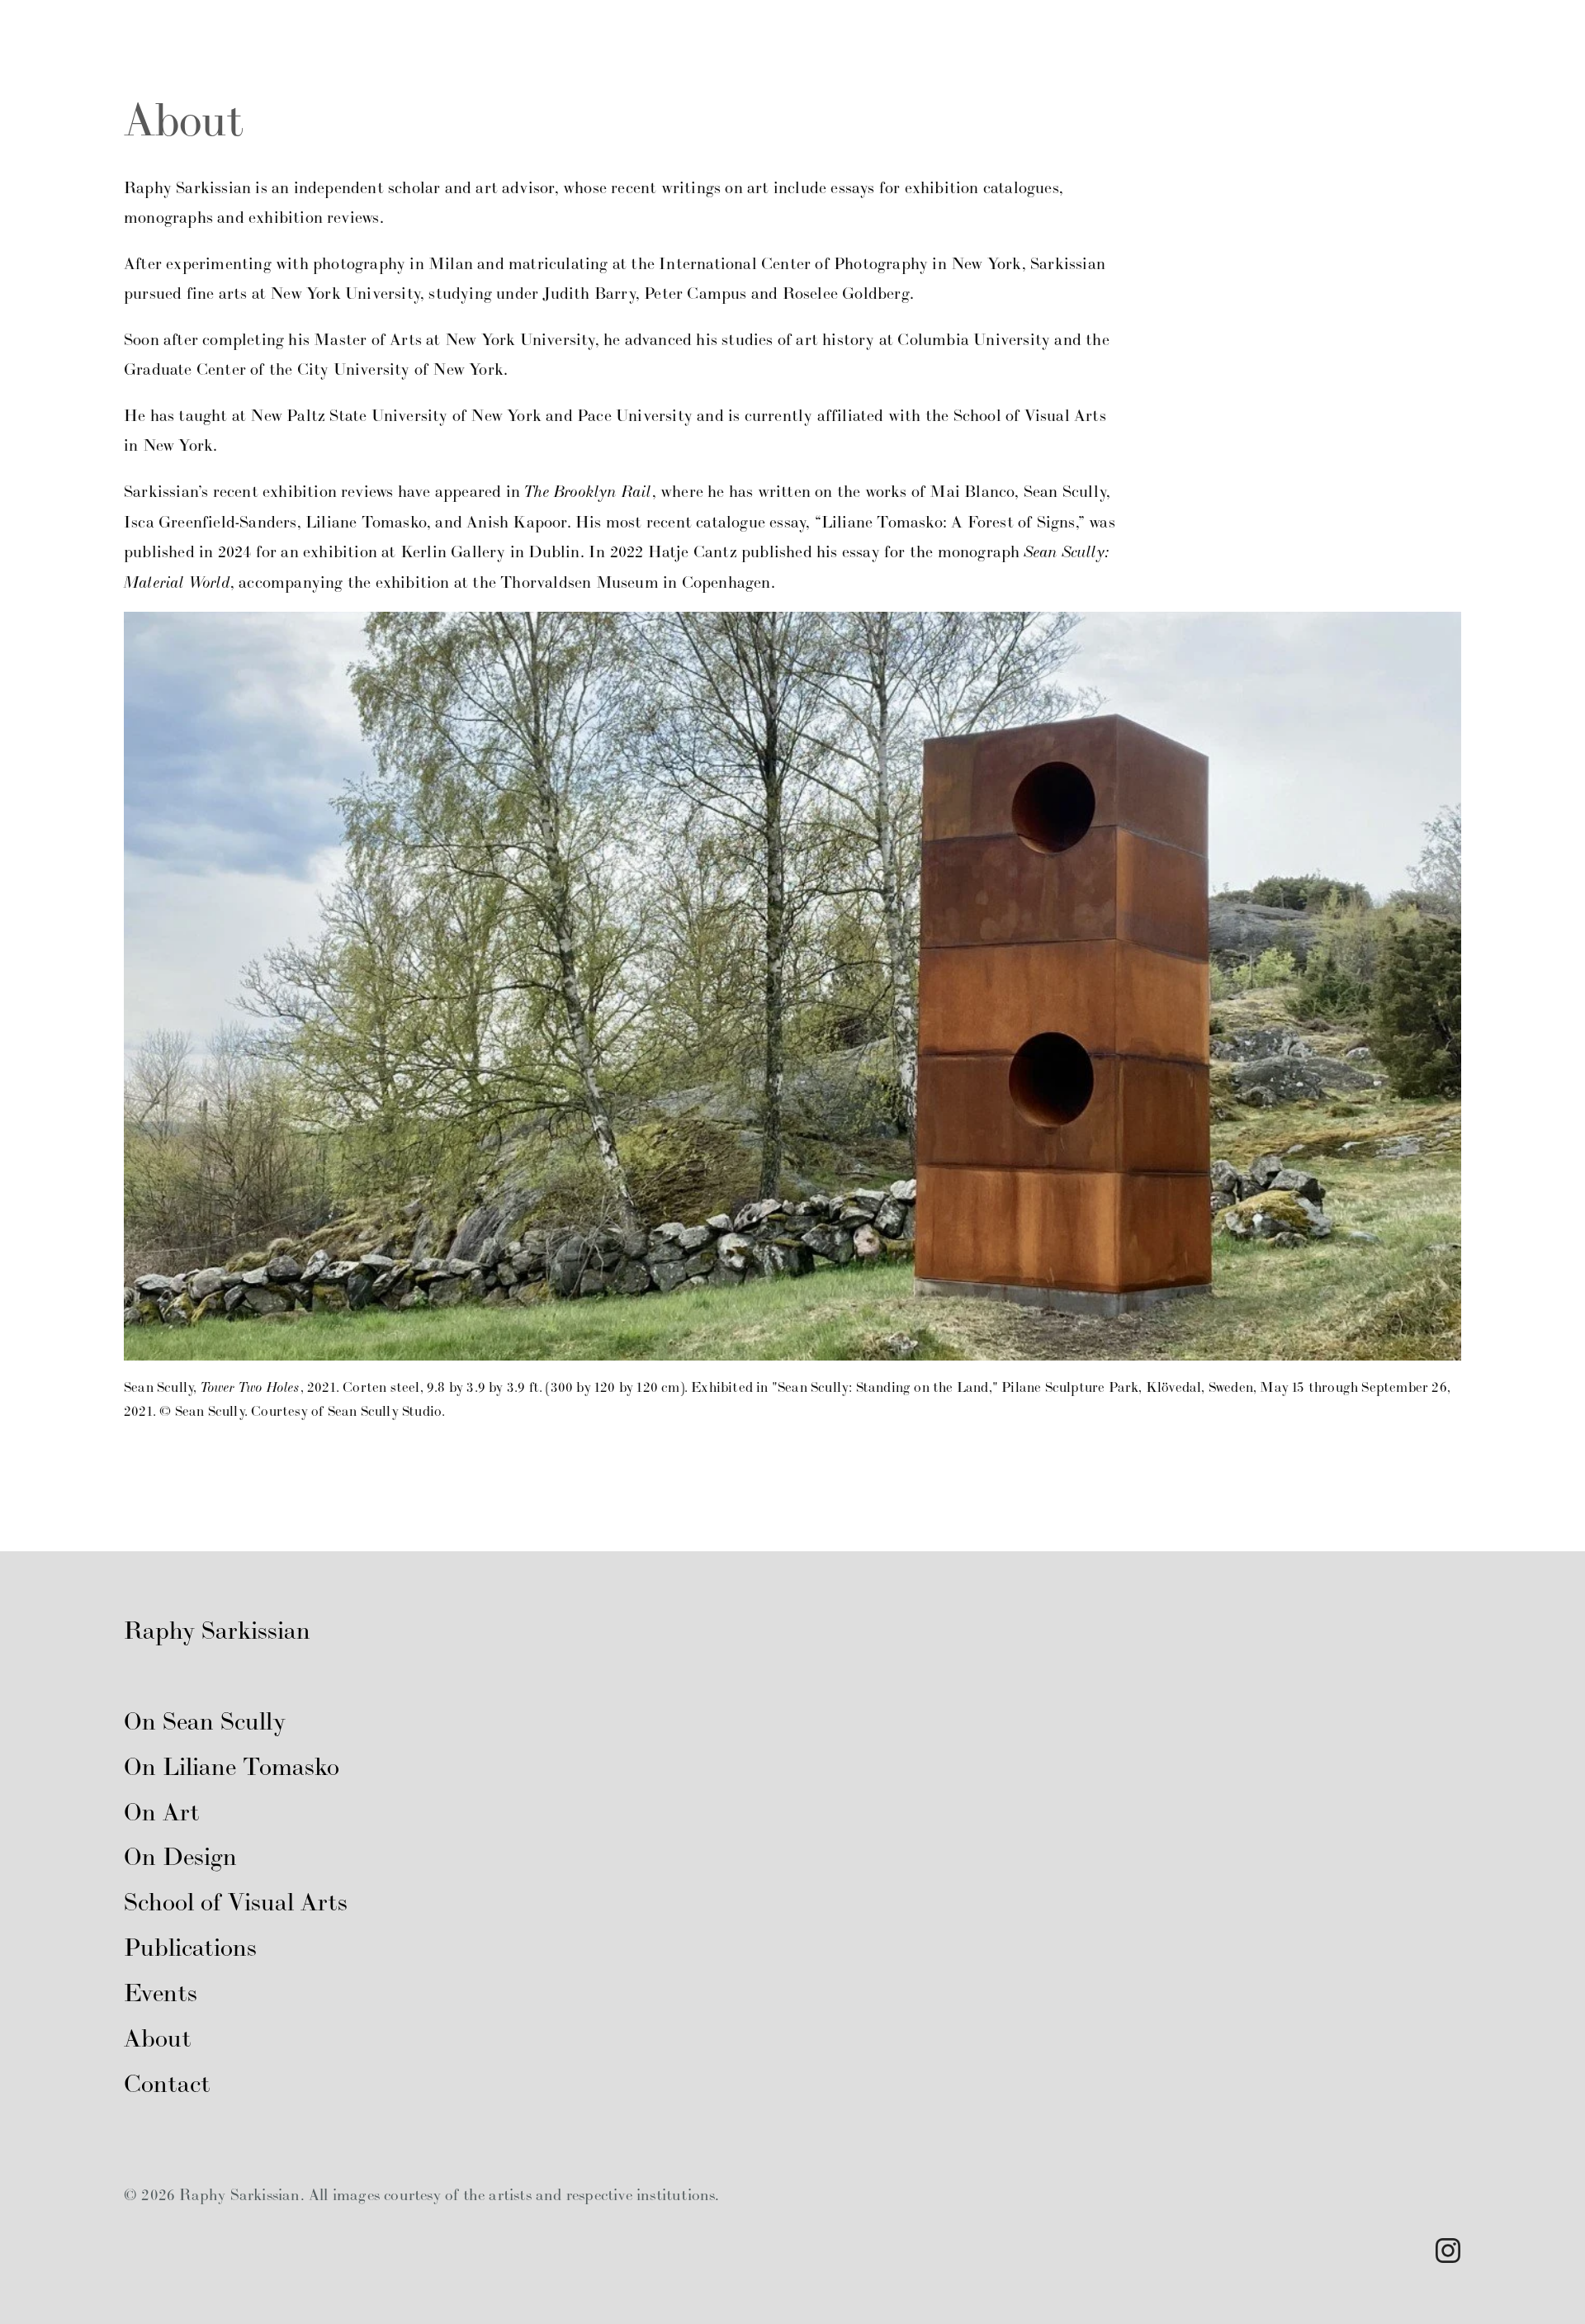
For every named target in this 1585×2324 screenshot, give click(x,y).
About (1041, 30)
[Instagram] (1448, 2251)
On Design (603, 30)
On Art (494, 30)
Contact (167, 2083)
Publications (928, 30)
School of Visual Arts (761, 30)
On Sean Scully (179, 30)
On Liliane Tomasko (352, 30)
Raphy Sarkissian (217, 1630)
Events (161, 1992)
